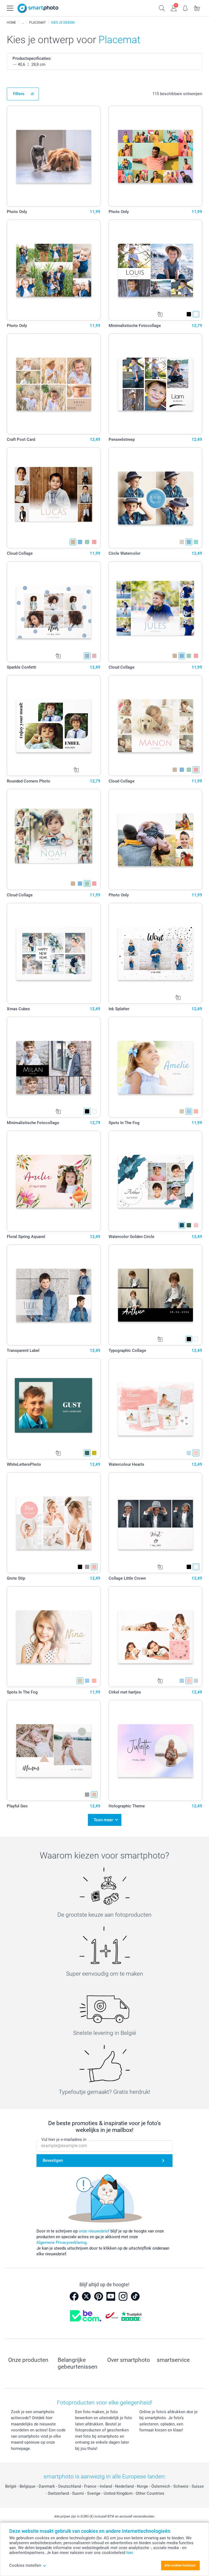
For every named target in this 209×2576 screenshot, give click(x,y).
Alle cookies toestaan (180, 2565)
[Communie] (23, 23)
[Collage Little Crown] (155, 1523)
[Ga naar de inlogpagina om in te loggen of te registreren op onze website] (174, 8)
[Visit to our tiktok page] (135, 2296)
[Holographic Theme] (155, 1750)
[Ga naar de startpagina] (38, 8)
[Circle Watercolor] (155, 498)
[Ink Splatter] (155, 953)
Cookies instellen (25, 2565)
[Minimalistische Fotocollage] (155, 270)
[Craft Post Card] (54, 384)
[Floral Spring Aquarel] (54, 1181)
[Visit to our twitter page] (86, 2296)
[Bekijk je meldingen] (185, 8)
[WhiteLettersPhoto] (54, 1409)
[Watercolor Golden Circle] (155, 1181)
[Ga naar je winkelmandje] (197, 8)
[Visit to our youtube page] (111, 2296)
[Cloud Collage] (54, 498)
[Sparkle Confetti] (54, 612)
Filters (19, 94)
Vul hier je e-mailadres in (64, 2140)
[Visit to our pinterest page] (99, 2296)
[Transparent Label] (54, 1295)
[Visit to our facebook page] (74, 2296)
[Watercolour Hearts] (155, 1409)
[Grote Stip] (54, 1523)
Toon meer (103, 1820)
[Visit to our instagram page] (123, 2296)
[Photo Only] (54, 156)
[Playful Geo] (54, 1750)
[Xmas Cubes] (54, 953)
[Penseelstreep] (155, 384)
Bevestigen (53, 2160)
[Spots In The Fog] (155, 1067)
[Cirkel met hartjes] (155, 1637)
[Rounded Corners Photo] (54, 726)
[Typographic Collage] (155, 1295)
